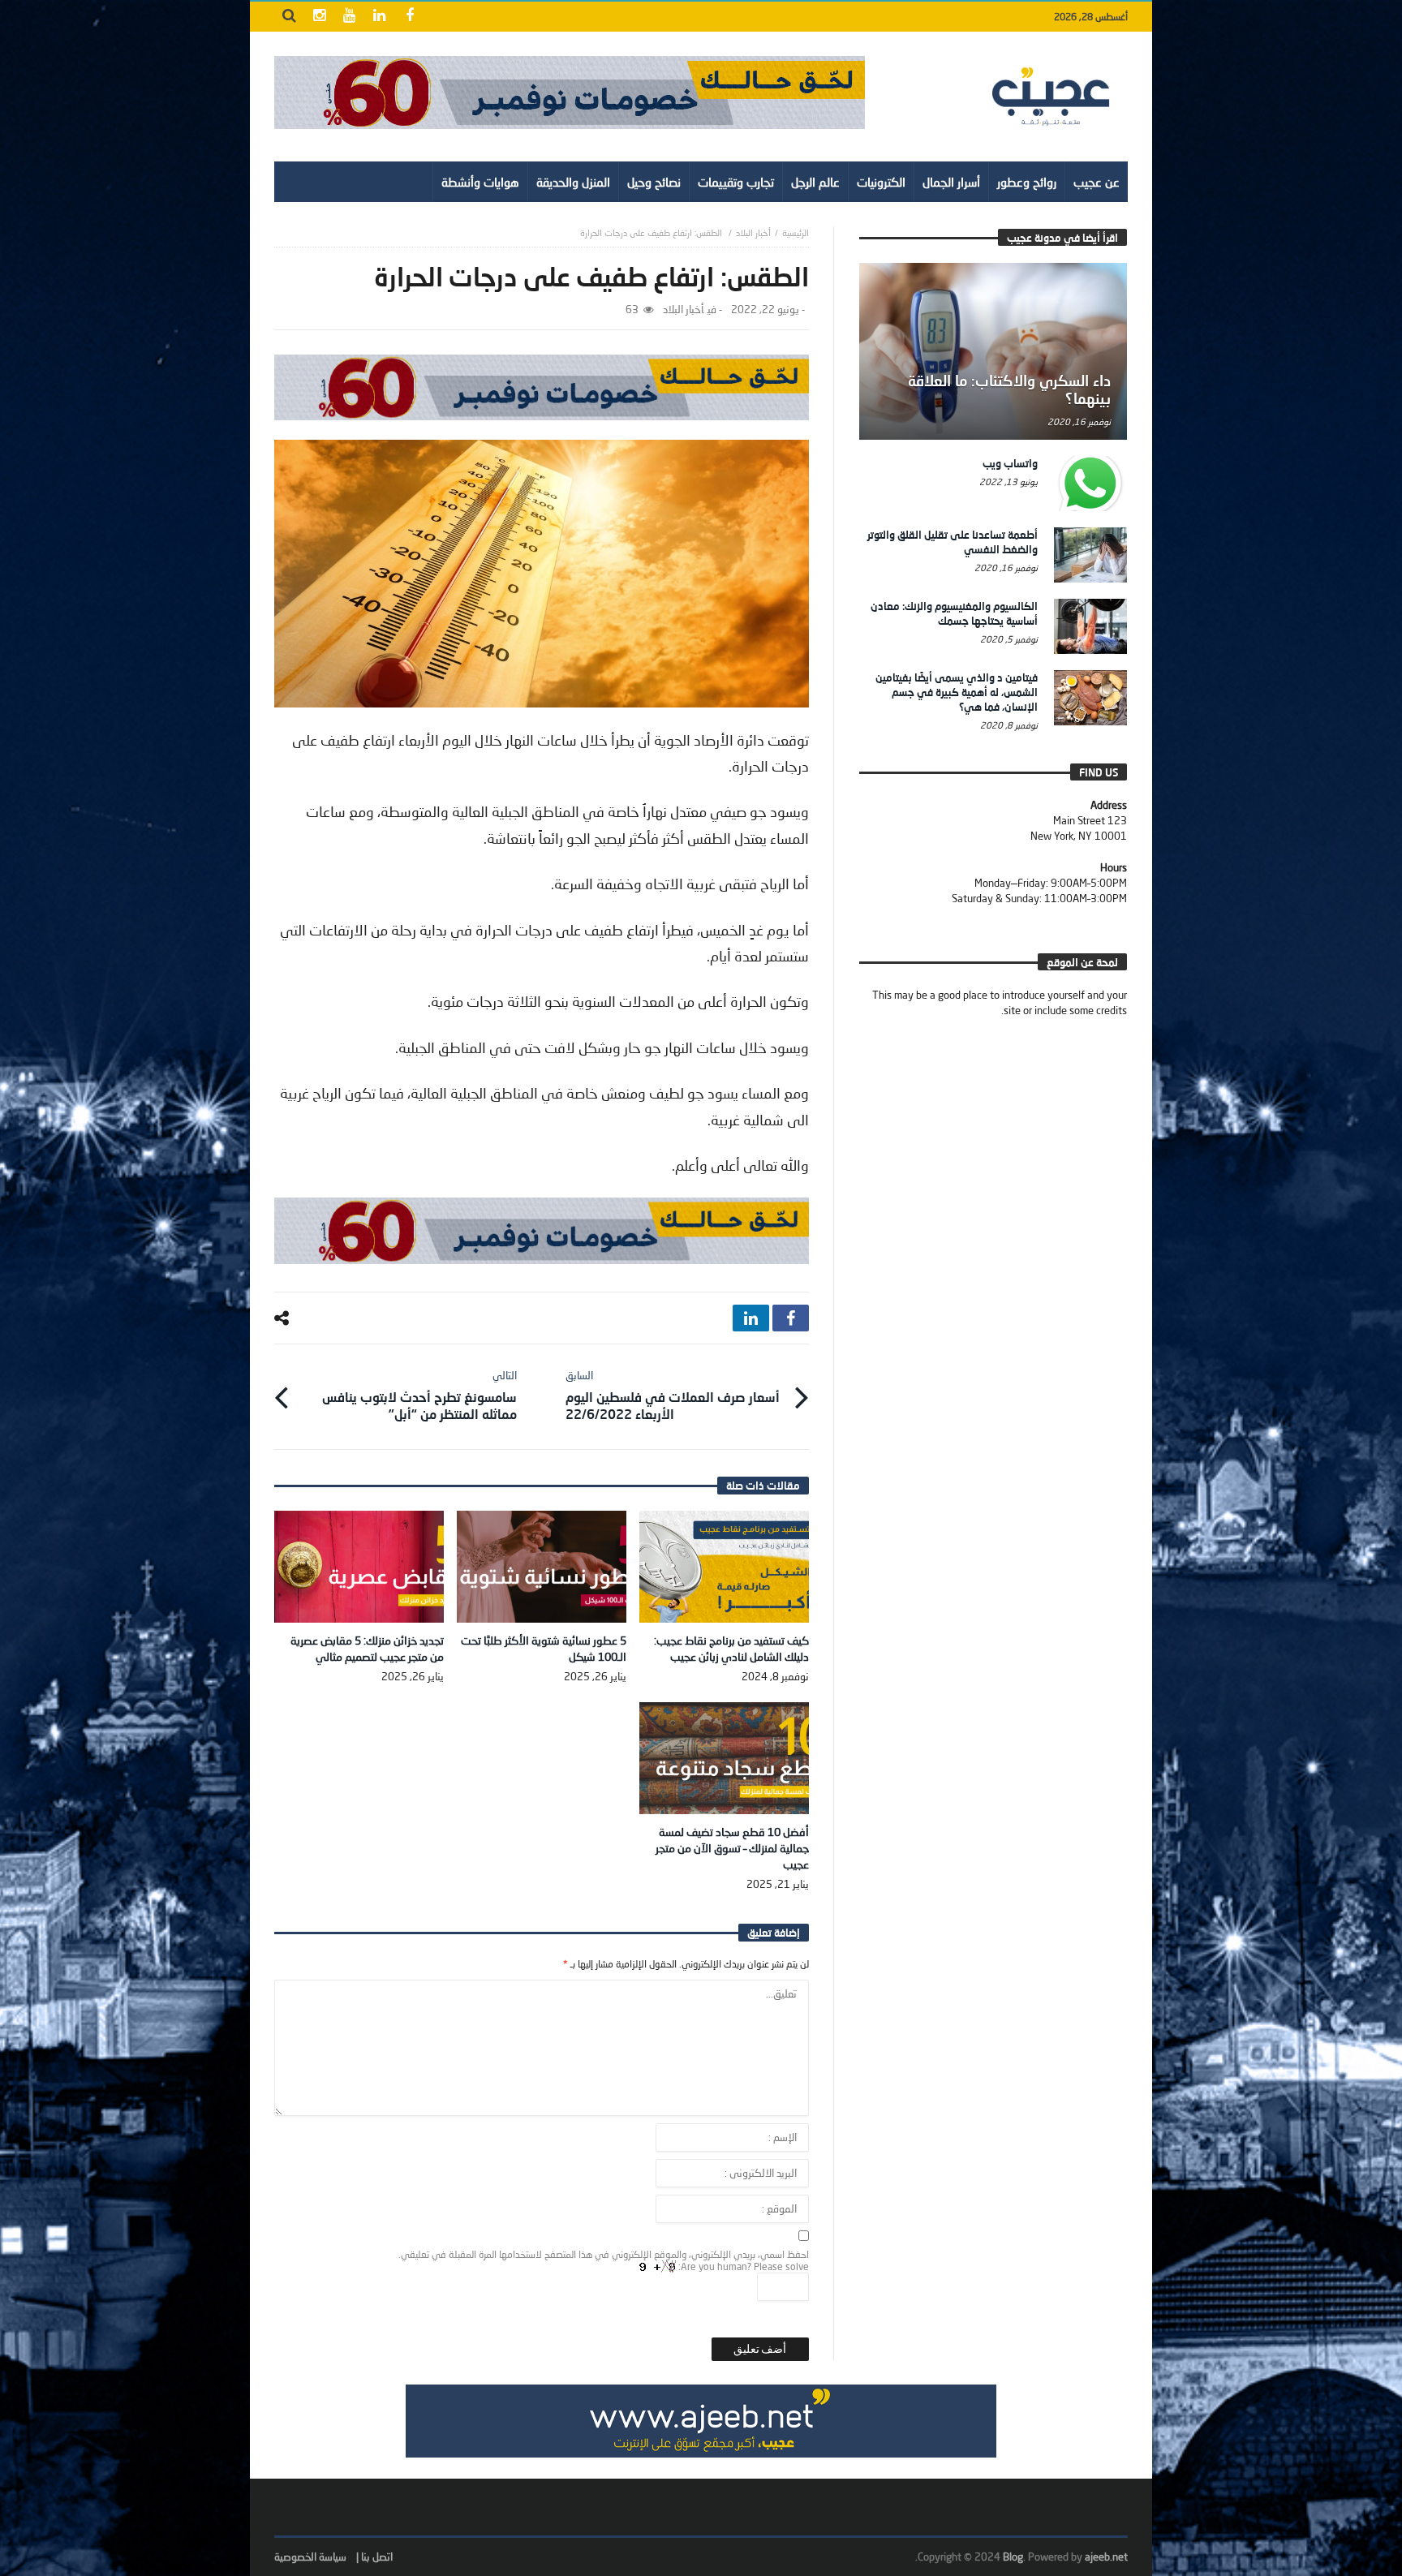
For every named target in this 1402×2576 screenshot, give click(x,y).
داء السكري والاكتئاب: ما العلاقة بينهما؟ (1009, 389)
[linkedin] (751, 1318)
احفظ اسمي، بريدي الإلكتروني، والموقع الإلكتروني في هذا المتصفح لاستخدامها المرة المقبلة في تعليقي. (604, 2254)
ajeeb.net (1106, 2557)
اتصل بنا (377, 2557)
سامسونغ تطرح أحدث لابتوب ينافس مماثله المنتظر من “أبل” (419, 1395)
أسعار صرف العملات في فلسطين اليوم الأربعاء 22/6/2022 (673, 1395)
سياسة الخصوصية (310, 2557)
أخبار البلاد (753, 232)
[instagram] (319, 17)
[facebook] (791, 1318)
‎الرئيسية (796, 232)
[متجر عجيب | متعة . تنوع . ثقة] (570, 92)
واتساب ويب (1010, 463)
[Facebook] (409, 17)
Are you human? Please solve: (742, 2266)
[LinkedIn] (379, 17)
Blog (1013, 2557)
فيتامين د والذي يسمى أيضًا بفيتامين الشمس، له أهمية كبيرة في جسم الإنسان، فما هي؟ (957, 692)
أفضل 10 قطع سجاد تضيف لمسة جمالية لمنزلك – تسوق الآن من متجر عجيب (732, 1848)
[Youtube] (349, 17)
